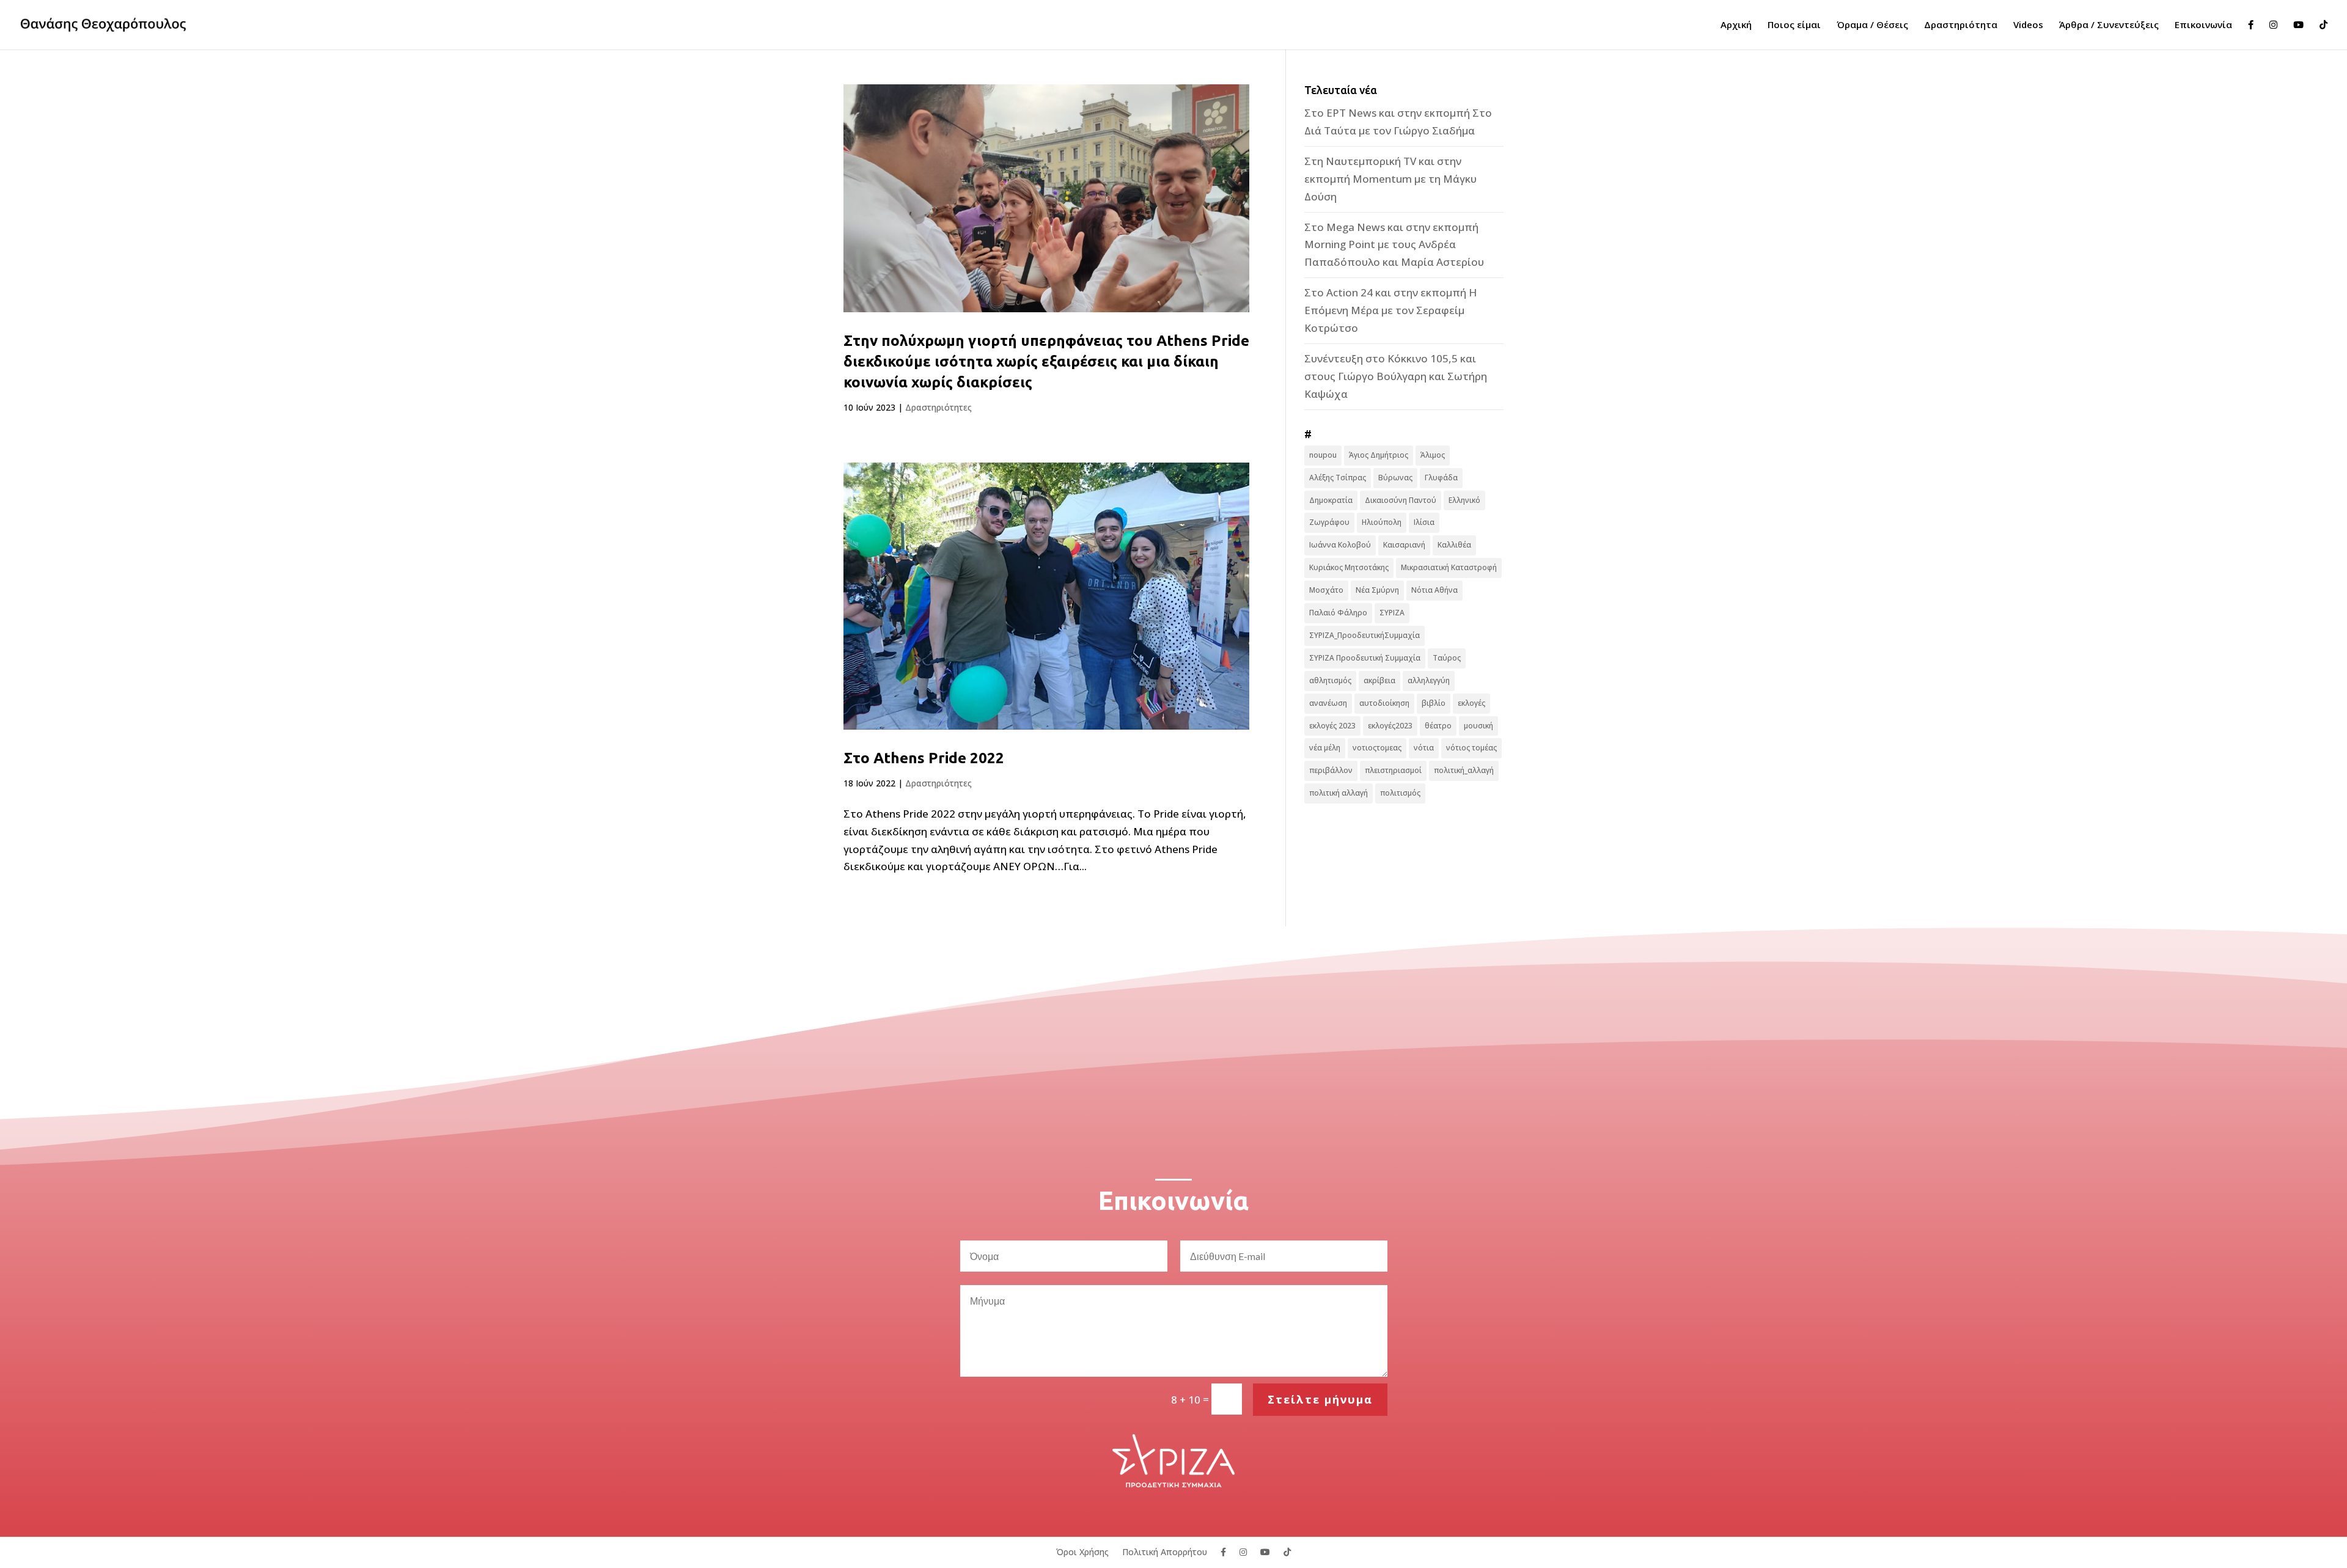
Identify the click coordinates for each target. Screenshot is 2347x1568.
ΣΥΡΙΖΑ (1392, 613)
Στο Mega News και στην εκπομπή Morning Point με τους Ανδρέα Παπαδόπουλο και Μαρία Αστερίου (1394, 245)
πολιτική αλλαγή (1339, 793)
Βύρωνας (1395, 478)
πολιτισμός (1400, 793)
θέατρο (1438, 726)
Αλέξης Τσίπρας (1338, 478)
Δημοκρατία (1331, 500)
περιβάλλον (1331, 770)
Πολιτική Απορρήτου (1165, 1551)
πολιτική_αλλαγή (1464, 770)
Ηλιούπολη (1382, 522)
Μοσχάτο (1326, 590)
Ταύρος (1447, 658)
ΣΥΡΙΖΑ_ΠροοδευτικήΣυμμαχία (1364, 635)
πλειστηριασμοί (1393, 770)
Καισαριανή (1404, 545)
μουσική (1478, 726)
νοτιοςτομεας (1377, 748)
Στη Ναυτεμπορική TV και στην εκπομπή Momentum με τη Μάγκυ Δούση (1390, 179)
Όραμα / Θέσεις (1872, 25)
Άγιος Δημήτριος (1379, 455)
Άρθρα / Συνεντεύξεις (2109, 25)
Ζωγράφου (1329, 522)
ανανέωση (1328, 703)
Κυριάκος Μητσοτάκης (1349, 567)
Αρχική (1736, 25)
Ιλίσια (1424, 522)
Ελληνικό (1464, 500)
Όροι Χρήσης (1082, 1551)
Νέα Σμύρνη (1377, 590)
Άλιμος (1433, 455)
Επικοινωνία (2203, 25)
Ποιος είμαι (1794, 25)
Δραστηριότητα (1961, 25)
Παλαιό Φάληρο (1338, 613)
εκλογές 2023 (1332, 726)
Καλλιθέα (1454, 545)
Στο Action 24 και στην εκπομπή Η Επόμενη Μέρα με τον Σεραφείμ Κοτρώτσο (1390, 310)
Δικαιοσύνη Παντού (1401, 500)
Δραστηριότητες (938, 407)
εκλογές (1471, 703)
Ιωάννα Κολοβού (1340, 545)
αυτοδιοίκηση (1384, 703)
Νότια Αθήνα (1434, 590)
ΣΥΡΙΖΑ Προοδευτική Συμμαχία (1365, 658)
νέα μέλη (1325, 748)
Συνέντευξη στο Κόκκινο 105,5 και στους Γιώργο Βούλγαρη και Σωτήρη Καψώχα (1396, 376)
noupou (1323, 455)
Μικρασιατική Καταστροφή (1449, 567)
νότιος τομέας (1471, 748)
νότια (1424, 748)
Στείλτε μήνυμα (1320, 1399)
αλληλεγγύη (1429, 680)
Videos (2028, 25)
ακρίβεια (1379, 680)
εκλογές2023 (1390, 726)
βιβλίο (1434, 703)
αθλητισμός (1330, 680)
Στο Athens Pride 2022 (924, 758)
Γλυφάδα (1441, 478)
